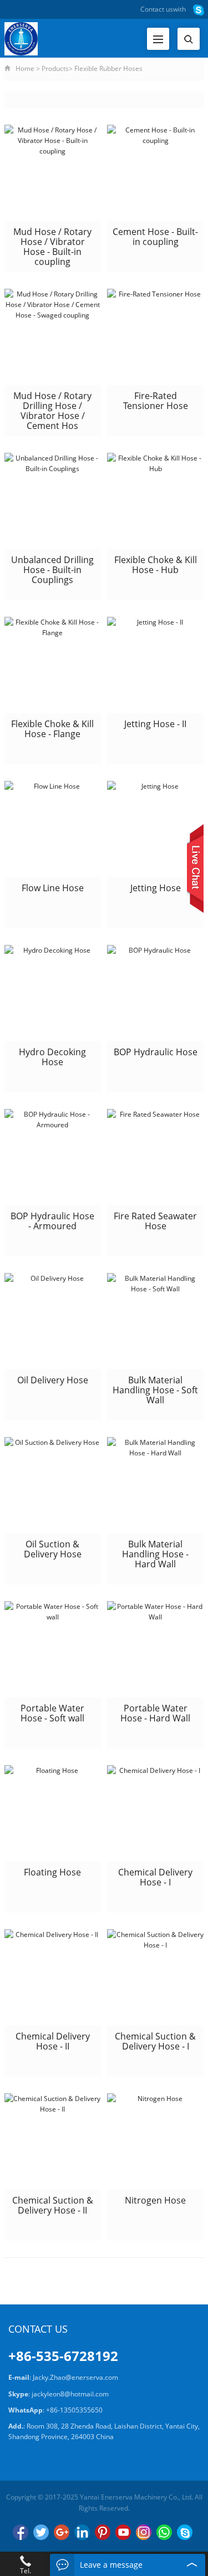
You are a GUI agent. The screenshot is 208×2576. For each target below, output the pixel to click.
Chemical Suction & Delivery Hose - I (155, 2041)
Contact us (157, 9)
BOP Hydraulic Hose (156, 1052)
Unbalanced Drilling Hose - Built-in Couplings (52, 570)
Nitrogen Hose (155, 2200)
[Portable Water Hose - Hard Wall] (155, 1649)
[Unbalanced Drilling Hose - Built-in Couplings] (53, 501)
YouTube (123, 2532)
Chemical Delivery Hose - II (53, 2041)
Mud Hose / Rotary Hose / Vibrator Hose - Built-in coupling (52, 247)
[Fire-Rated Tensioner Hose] (155, 337)
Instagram (144, 2532)
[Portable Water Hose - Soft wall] (53, 1649)
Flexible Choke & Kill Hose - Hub (156, 565)
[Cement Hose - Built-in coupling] (155, 173)
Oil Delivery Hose (53, 1380)
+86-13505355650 (74, 2410)
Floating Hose (52, 1872)
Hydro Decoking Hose (52, 1057)
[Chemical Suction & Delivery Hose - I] (155, 1977)
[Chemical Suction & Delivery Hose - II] (53, 2141)
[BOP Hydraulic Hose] (155, 993)
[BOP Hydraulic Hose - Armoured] (53, 1157)
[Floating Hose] (53, 1813)
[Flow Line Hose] (53, 829)
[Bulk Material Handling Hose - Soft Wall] (155, 1321)
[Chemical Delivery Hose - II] (53, 1977)
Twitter (41, 2532)
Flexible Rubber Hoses (108, 68)
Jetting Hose (156, 888)
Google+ (62, 2532)
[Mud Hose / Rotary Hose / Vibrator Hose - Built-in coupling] (53, 173)
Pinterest (103, 2532)
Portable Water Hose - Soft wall (52, 1713)
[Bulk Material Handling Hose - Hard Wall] (155, 1485)
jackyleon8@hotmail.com (70, 2394)
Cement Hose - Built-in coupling (155, 237)
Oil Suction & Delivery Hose (53, 1549)
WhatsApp (164, 2532)
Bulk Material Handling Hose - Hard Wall (155, 1554)
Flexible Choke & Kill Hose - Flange (52, 729)
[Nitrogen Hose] (155, 2141)
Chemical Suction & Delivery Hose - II (53, 2205)
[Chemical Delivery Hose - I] (155, 1813)
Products (55, 68)
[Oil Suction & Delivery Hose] (53, 1485)
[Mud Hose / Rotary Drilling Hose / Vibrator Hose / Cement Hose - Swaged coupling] (53, 337)
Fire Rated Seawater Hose (155, 1221)
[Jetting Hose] (155, 829)
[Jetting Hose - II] (155, 665)
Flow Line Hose (53, 888)
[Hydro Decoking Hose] (53, 993)
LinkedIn (82, 2532)
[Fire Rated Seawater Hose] (155, 1157)
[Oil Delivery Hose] (53, 1321)
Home (25, 68)
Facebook (21, 2532)
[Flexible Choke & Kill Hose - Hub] (155, 501)
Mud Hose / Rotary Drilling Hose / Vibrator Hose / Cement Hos (52, 411)
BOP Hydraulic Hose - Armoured (52, 1221)
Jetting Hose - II (155, 724)
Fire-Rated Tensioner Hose (156, 401)
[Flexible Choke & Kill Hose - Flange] (53, 665)
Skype (185, 2532)
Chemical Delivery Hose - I (155, 1877)
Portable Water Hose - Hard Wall (155, 1713)
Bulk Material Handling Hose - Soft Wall (155, 1390)
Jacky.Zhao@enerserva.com (75, 2377)
